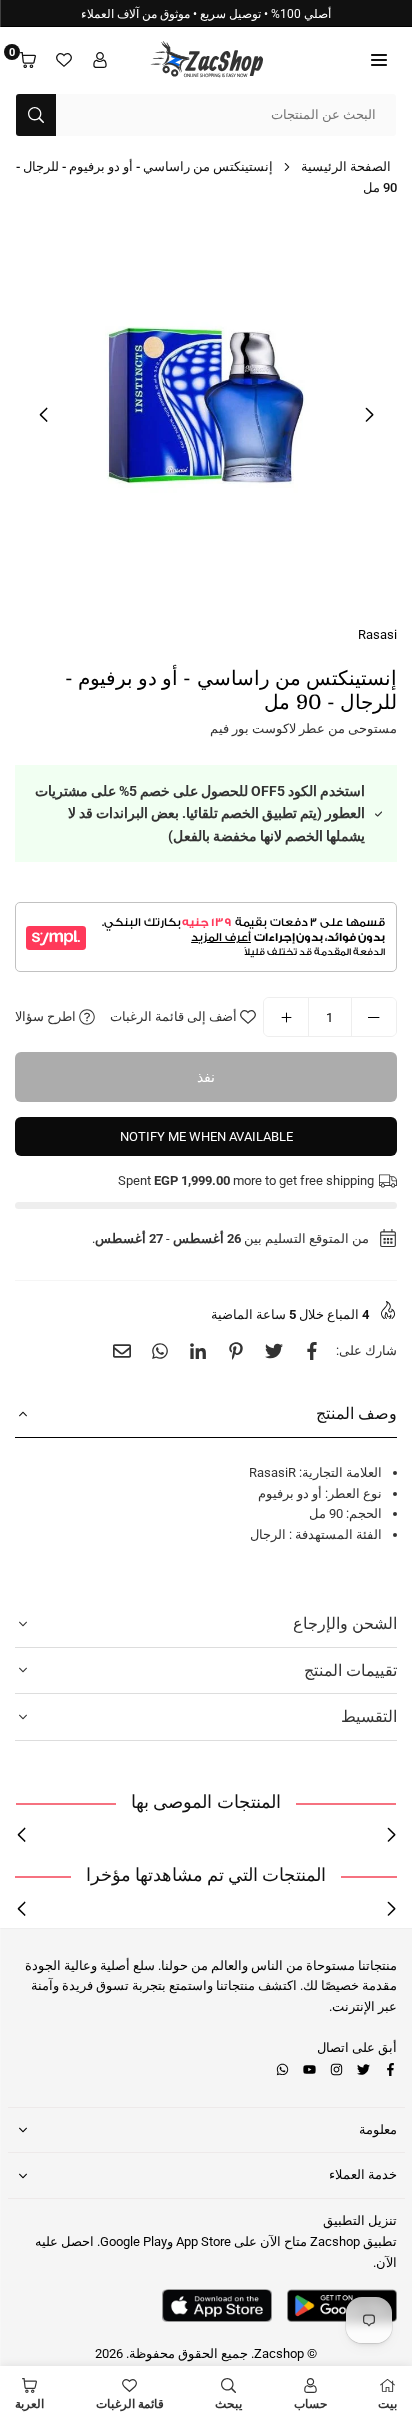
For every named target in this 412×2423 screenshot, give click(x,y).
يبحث (228, 2404)
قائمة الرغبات (130, 2404)
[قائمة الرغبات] (64, 60)
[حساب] (100, 60)
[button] (379, 60)
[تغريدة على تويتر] (274, 1351)
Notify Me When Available (206, 1136)
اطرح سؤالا (47, 1016)
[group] (206, 414)
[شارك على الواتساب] (160, 1351)
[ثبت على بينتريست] (236, 1351)
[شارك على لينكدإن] (198, 1351)
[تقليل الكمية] (374, 1017)
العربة (29, 2404)
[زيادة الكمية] (286, 1017)
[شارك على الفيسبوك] (312, 1351)
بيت (387, 2404)
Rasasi (377, 634)
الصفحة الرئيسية (346, 166)
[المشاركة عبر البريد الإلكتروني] (122, 1351)
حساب (310, 2404)
